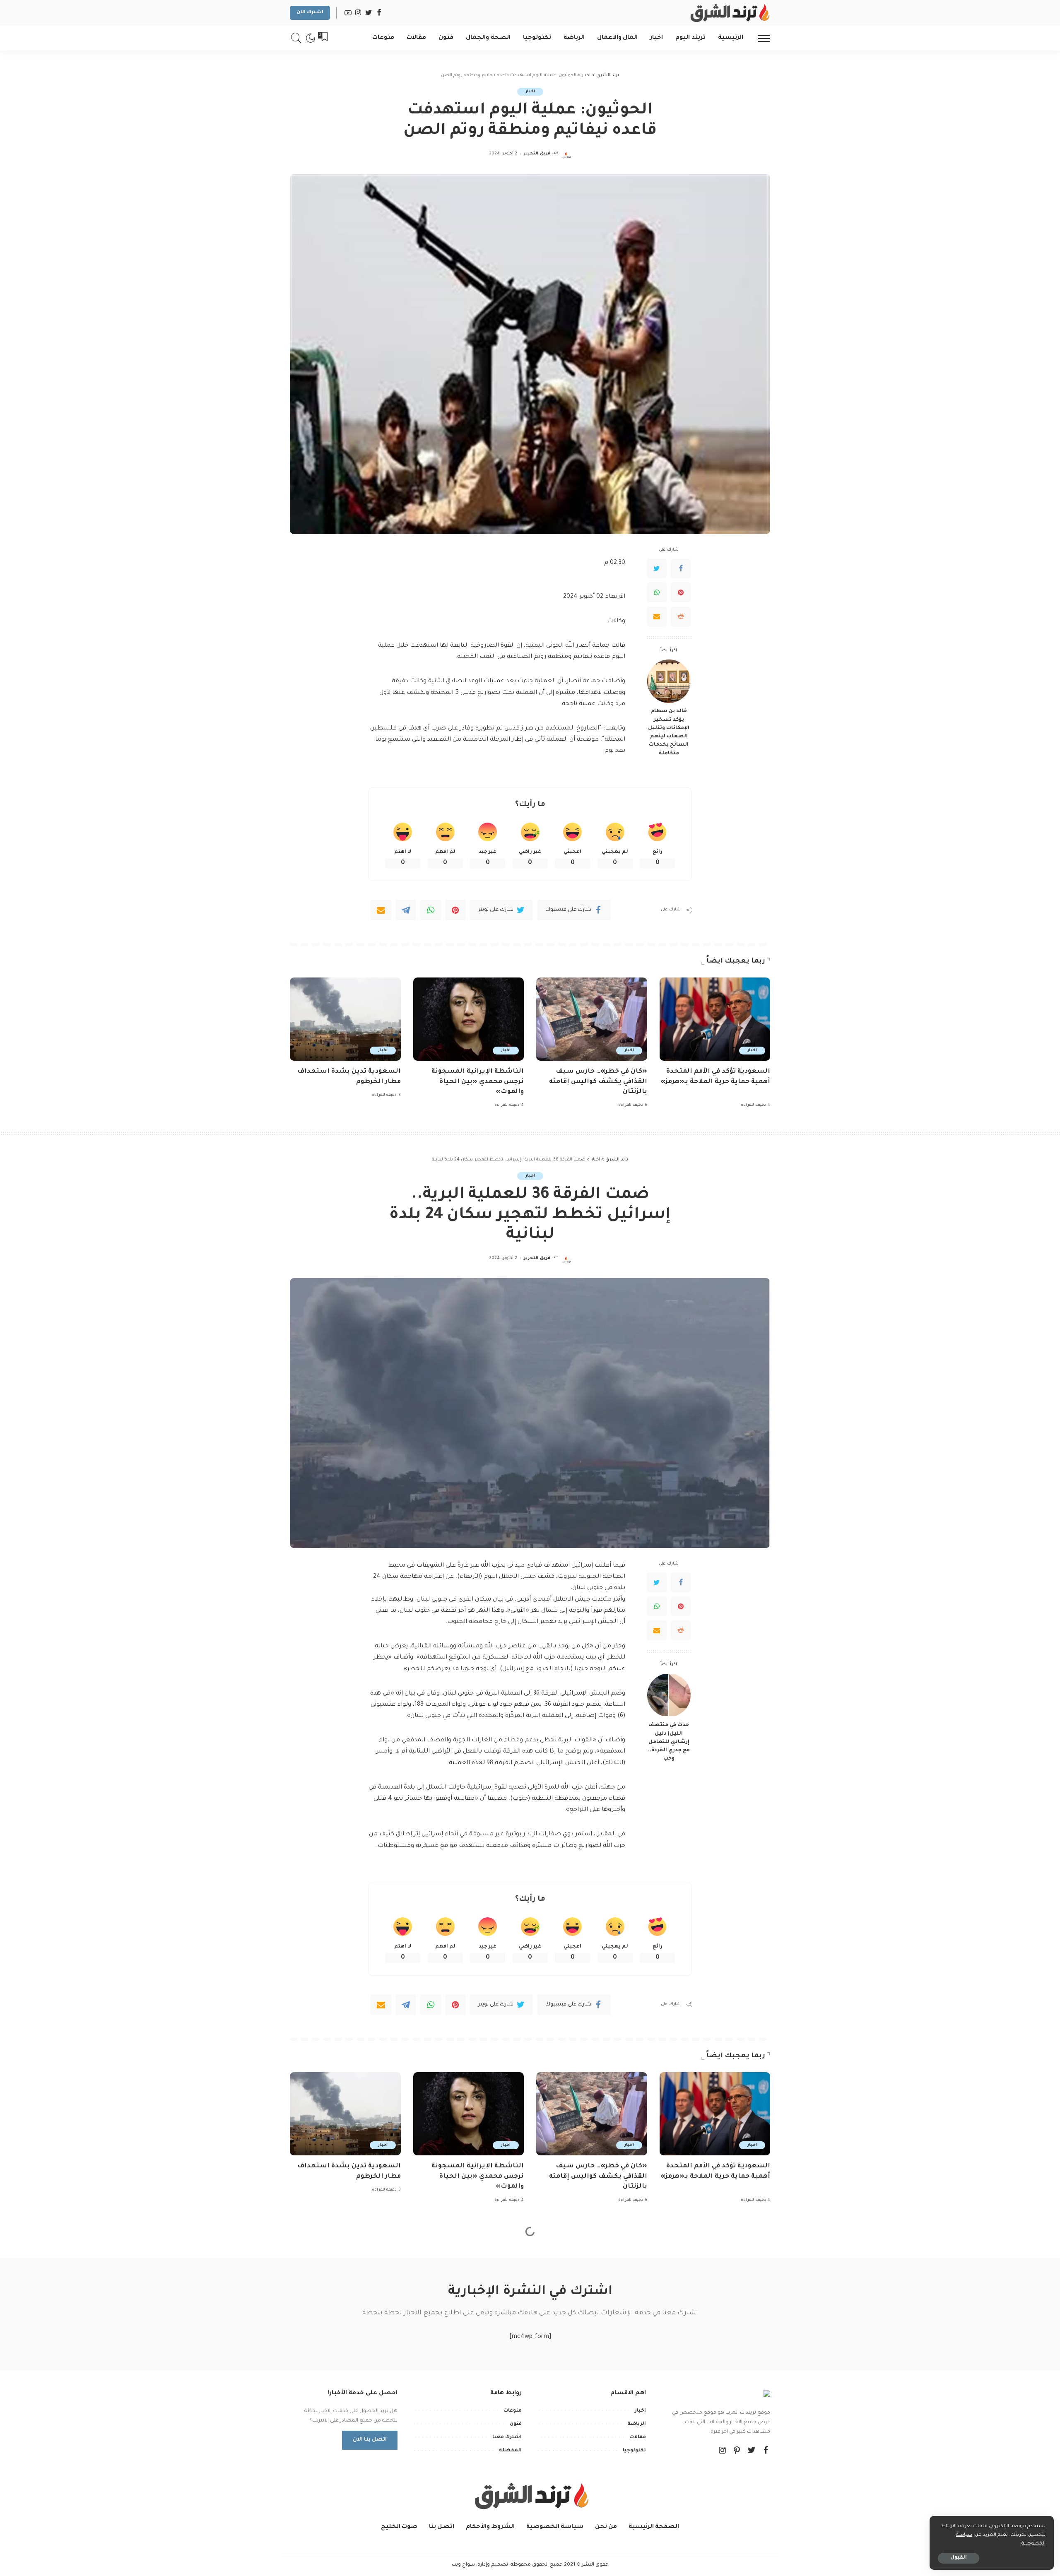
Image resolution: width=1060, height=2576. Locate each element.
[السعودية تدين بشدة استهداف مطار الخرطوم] (345, 1019)
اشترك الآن (310, 13)
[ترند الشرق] (729, 13)
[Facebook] (681, 568)
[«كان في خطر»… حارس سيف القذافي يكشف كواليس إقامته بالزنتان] (592, 1019)
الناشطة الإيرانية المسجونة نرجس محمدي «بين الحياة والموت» (478, 1082)
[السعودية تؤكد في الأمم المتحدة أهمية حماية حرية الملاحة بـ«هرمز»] (715, 1019)
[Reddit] (681, 616)
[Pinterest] (681, 592)
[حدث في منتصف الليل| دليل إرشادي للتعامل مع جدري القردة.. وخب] (669, 1695)
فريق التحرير (537, 154)
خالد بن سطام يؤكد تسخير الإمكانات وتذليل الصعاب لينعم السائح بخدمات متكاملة (669, 732)
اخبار (530, 92)
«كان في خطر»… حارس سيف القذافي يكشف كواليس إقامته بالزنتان (598, 1082)
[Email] (657, 616)
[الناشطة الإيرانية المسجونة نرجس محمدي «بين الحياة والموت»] (469, 1019)
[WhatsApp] (657, 592)
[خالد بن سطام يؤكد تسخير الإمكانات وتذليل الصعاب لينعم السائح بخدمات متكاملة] (669, 681)
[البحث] (296, 38)
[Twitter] (657, 568)
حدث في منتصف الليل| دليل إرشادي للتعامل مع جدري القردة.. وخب (669, 1742)
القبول (959, 2558)
